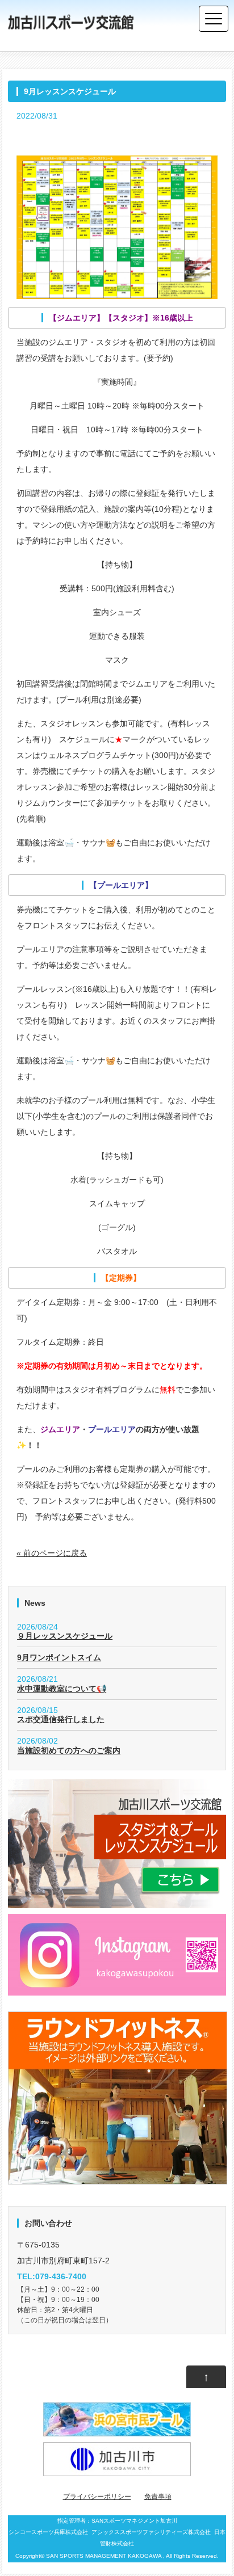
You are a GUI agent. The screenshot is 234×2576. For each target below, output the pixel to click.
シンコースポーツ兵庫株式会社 (48, 2532)
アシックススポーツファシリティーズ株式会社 (151, 2532)
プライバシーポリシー (97, 2497)
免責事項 (158, 2497)
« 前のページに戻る (52, 1553)
